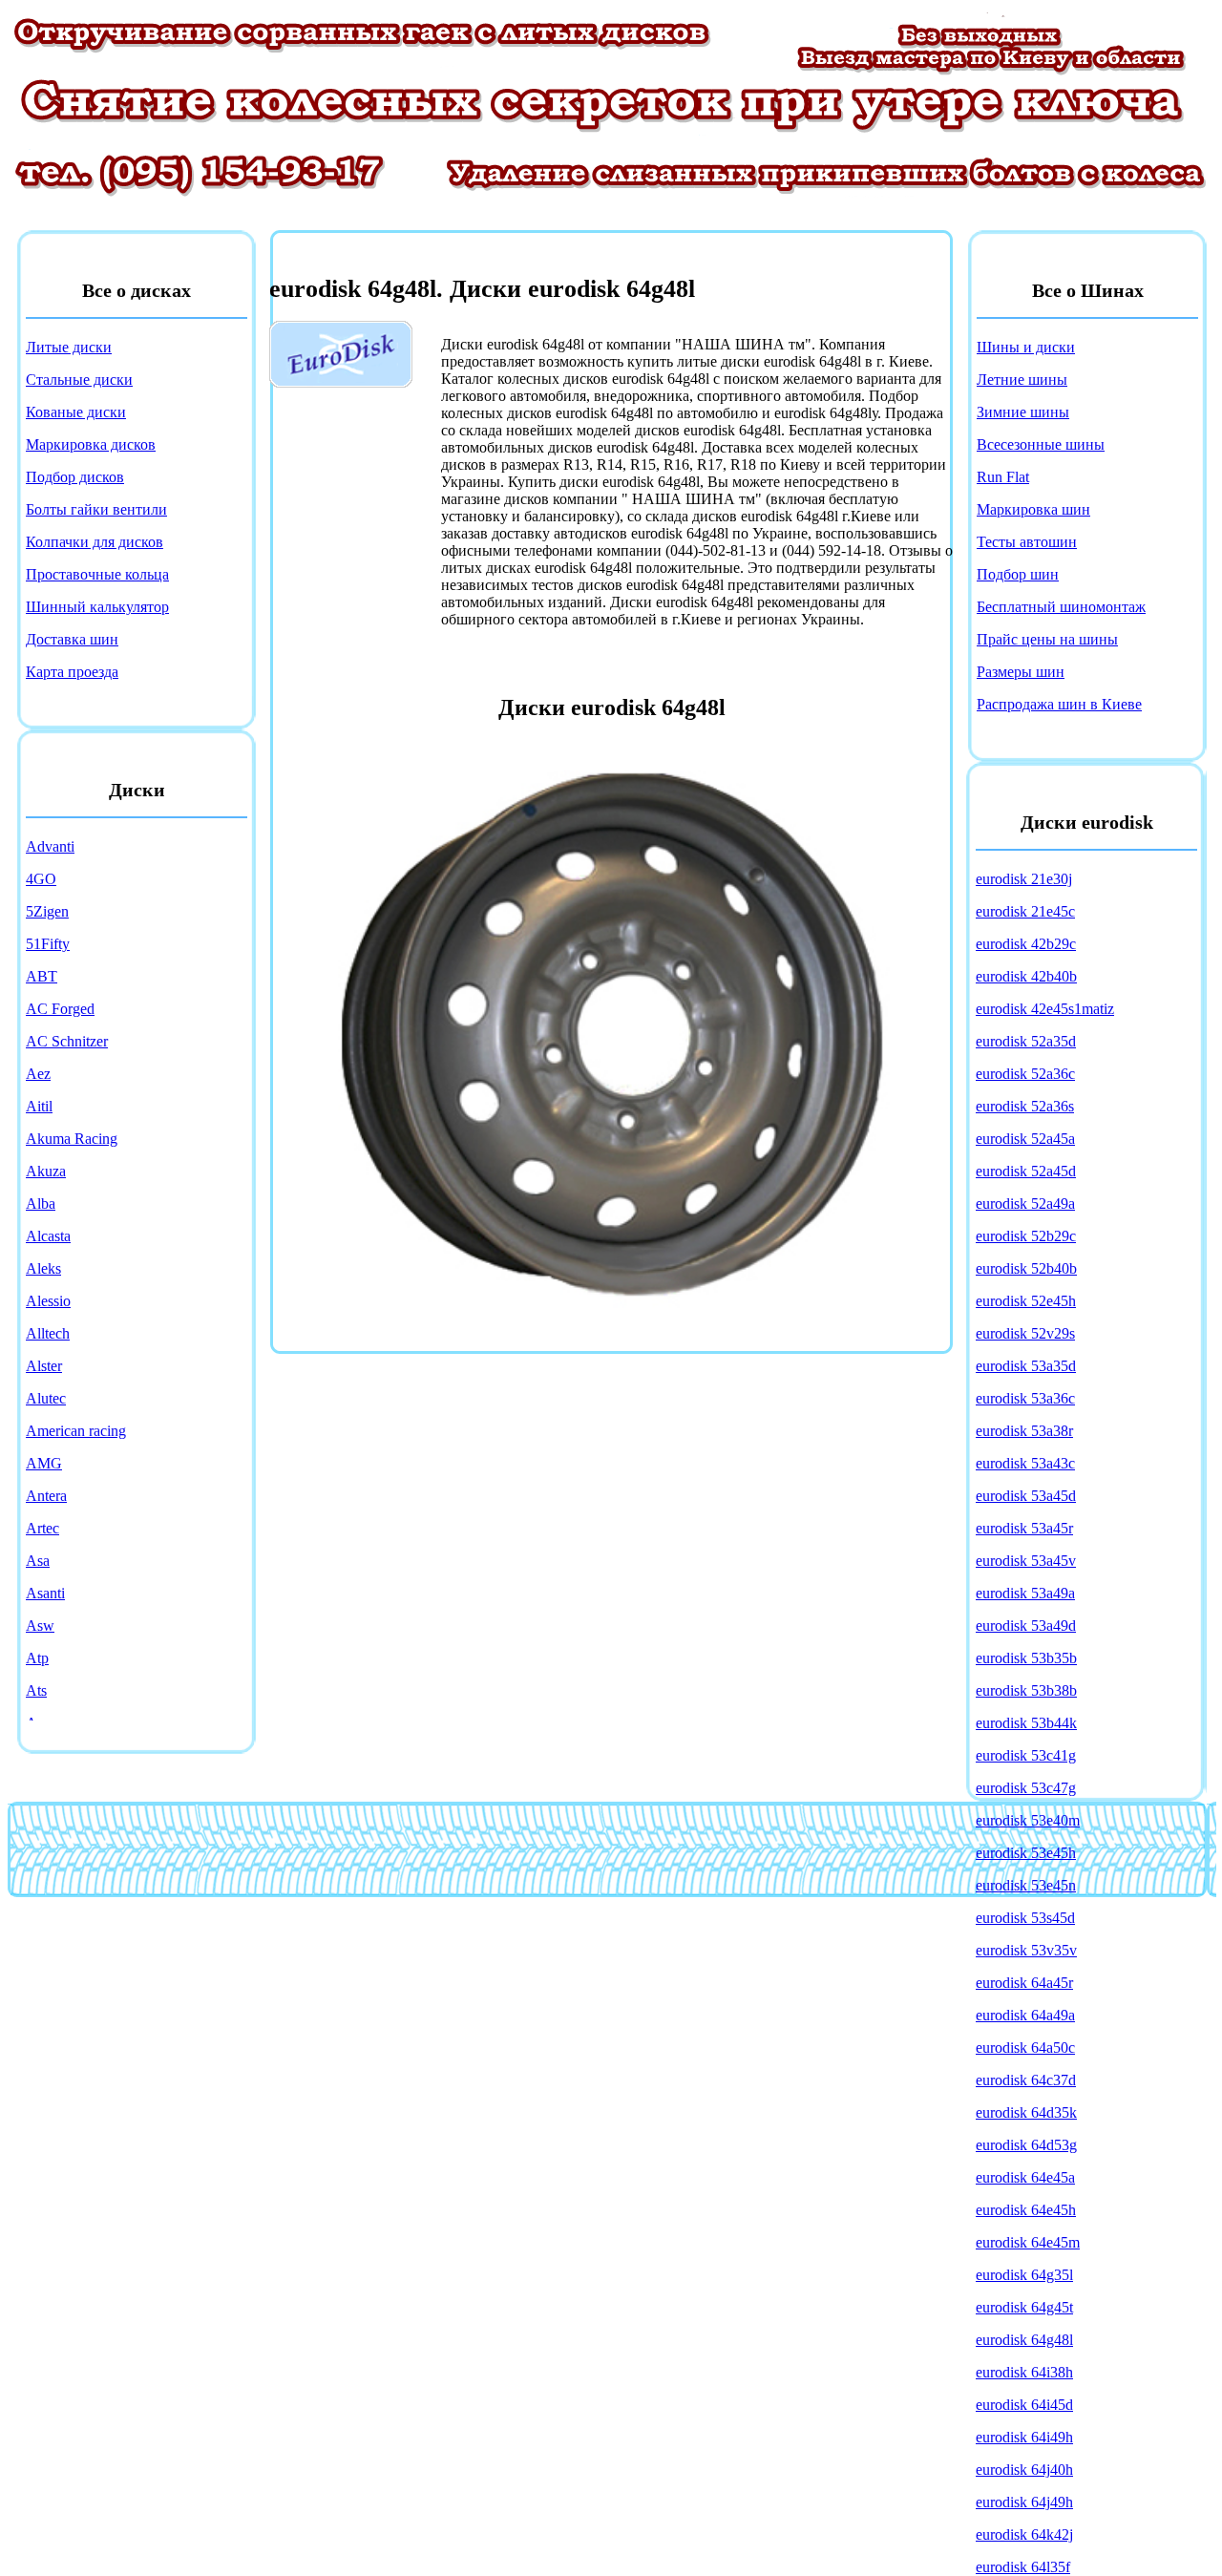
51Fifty (48, 944)
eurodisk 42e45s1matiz (1045, 1009)
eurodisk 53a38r (1024, 1431)
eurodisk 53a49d (1026, 1626)
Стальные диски (79, 380)
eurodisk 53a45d (1026, 1496)
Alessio (48, 1301)
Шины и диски (1026, 347)
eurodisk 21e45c (1025, 911)
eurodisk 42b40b (1026, 976)
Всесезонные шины (1041, 444)
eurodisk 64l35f (1023, 2567)
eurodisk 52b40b (1026, 1268)
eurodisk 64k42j (1024, 2534)
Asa (38, 1561)
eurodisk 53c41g (1026, 1755)
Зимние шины (1023, 412)
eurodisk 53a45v (1026, 1561)
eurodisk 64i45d (1024, 2405)
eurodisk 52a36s (1025, 1106)
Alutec (46, 1398)
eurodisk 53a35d (1026, 1366)
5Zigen (47, 911)
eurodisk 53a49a (1025, 1593)
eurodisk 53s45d (1025, 1918)
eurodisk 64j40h (1024, 2470)
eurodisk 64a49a (1025, 2015)
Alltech (48, 1333)
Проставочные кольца (97, 574)
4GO (41, 879)
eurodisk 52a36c (1025, 1074)
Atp (37, 1658)
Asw (40, 1626)
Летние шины (1022, 380)
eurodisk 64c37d (1026, 2080)
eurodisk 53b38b (1026, 1690)
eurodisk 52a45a (1025, 1139)
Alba (41, 1204)
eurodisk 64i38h (1024, 2372)
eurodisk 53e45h (1026, 1853)
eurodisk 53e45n (1026, 1885)
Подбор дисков (75, 477)
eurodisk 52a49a (1025, 1204)
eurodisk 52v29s (1025, 1333)
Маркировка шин (1033, 509)
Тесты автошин (1027, 542)
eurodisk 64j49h (1024, 2502)
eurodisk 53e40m (1028, 1820)
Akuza (46, 1171)
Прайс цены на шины (1047, 639)
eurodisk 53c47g (1026, 1788)
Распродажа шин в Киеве (1059, 704)
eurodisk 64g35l (1024, 2275)
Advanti (50, 846)
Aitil (39, 1106)
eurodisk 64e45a (1025, 2177)
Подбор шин (1018, 574)
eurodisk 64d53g (1026, 2145)
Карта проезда (72, 672)
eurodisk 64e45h (1026, 2210)
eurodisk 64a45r (1024, 1983)
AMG (44, 1463)
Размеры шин (1021, 672)
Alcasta (48, 1236)
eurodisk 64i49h (1024, 2437)
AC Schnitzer (67, 1041)
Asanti (45, 1593)
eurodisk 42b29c (1026, 944)
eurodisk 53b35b (1026, 1658)
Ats (36, 1690)
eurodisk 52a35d (1026, 1041)
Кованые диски (76, 412)
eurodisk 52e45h (1026, 1301)
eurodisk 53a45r (1024, 1528)
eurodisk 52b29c (1026, 1236)
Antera (46, 1496)
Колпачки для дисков (95, 542)
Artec (42, 1528)
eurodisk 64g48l (1024, 2340)
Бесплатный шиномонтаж (1061, 607)
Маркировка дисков (91, 444)
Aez (38, 1074)
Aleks (43, 1268)
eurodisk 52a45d (1026, 1171)
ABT (42, 976)
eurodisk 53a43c (1025, 1463)
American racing (76, 1431)
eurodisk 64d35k (1026, 2112)
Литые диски (69, 347)
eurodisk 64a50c (1025, 2048)
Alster (44, 1366)
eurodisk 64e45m (1028, 2242)
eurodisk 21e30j (1024, 879)
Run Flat (1003, 477)
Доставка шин (72, 639)
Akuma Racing (72, 1139)
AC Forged (60, 1009)
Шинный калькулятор (97, 607)
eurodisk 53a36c (1025, 1398)
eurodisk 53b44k (1026, 1723)
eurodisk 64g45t (1024, 2307)
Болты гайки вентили (96, 509)
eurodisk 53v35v (1026, 1950)
